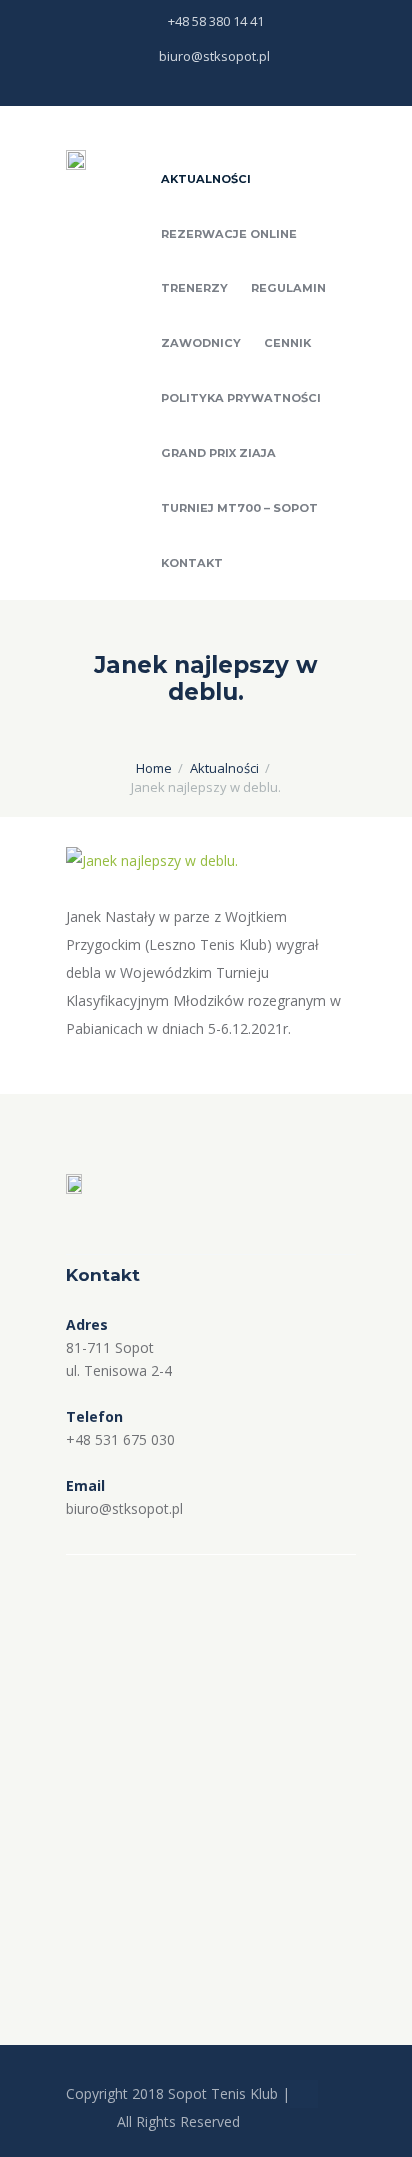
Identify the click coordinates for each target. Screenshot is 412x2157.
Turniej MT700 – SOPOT (239, 508)
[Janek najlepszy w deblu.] (206, 861)
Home (154, 768)
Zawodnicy (201, 343)
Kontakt (192, 563)
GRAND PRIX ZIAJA (218, 453)
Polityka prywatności (241, 398)
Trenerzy (194, 288)
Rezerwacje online (229, 234)
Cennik (287, 343)
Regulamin (288, 288)
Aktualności (206, 179)
